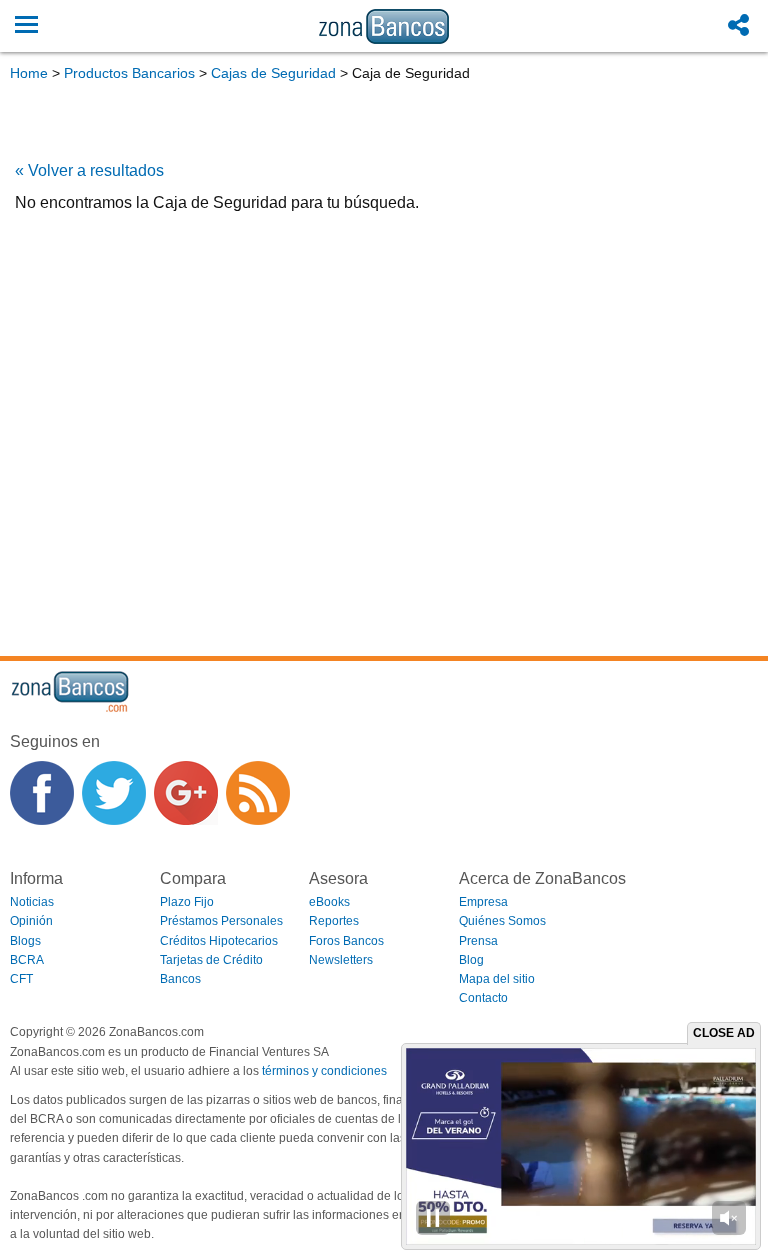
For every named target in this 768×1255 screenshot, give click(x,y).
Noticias (32, 902)
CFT (21, 979)
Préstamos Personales (221, 921)
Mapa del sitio (497, 979)
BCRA (27, 960)
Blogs (25, 941)
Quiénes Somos (502, 921)
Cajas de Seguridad (273, 73)
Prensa (478, 941)
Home (29, 73)
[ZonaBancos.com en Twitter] (114, 793)
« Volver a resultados (89, 170)
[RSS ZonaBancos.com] (258, 793)
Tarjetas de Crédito (211, 960)
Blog (471, 960)
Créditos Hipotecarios (219, 941)
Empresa (483, 902)
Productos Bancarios (129, 73)
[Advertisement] (384, 336)
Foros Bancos (346, 941)
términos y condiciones (324, 1071)
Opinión (31, 921)
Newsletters (341, 960)
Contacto (483, 998)
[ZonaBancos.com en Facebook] (42, 793)
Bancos (180, 979)
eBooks (329, 902)
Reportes (334, 921)
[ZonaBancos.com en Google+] (186, 793)
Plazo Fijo (187, 902)
